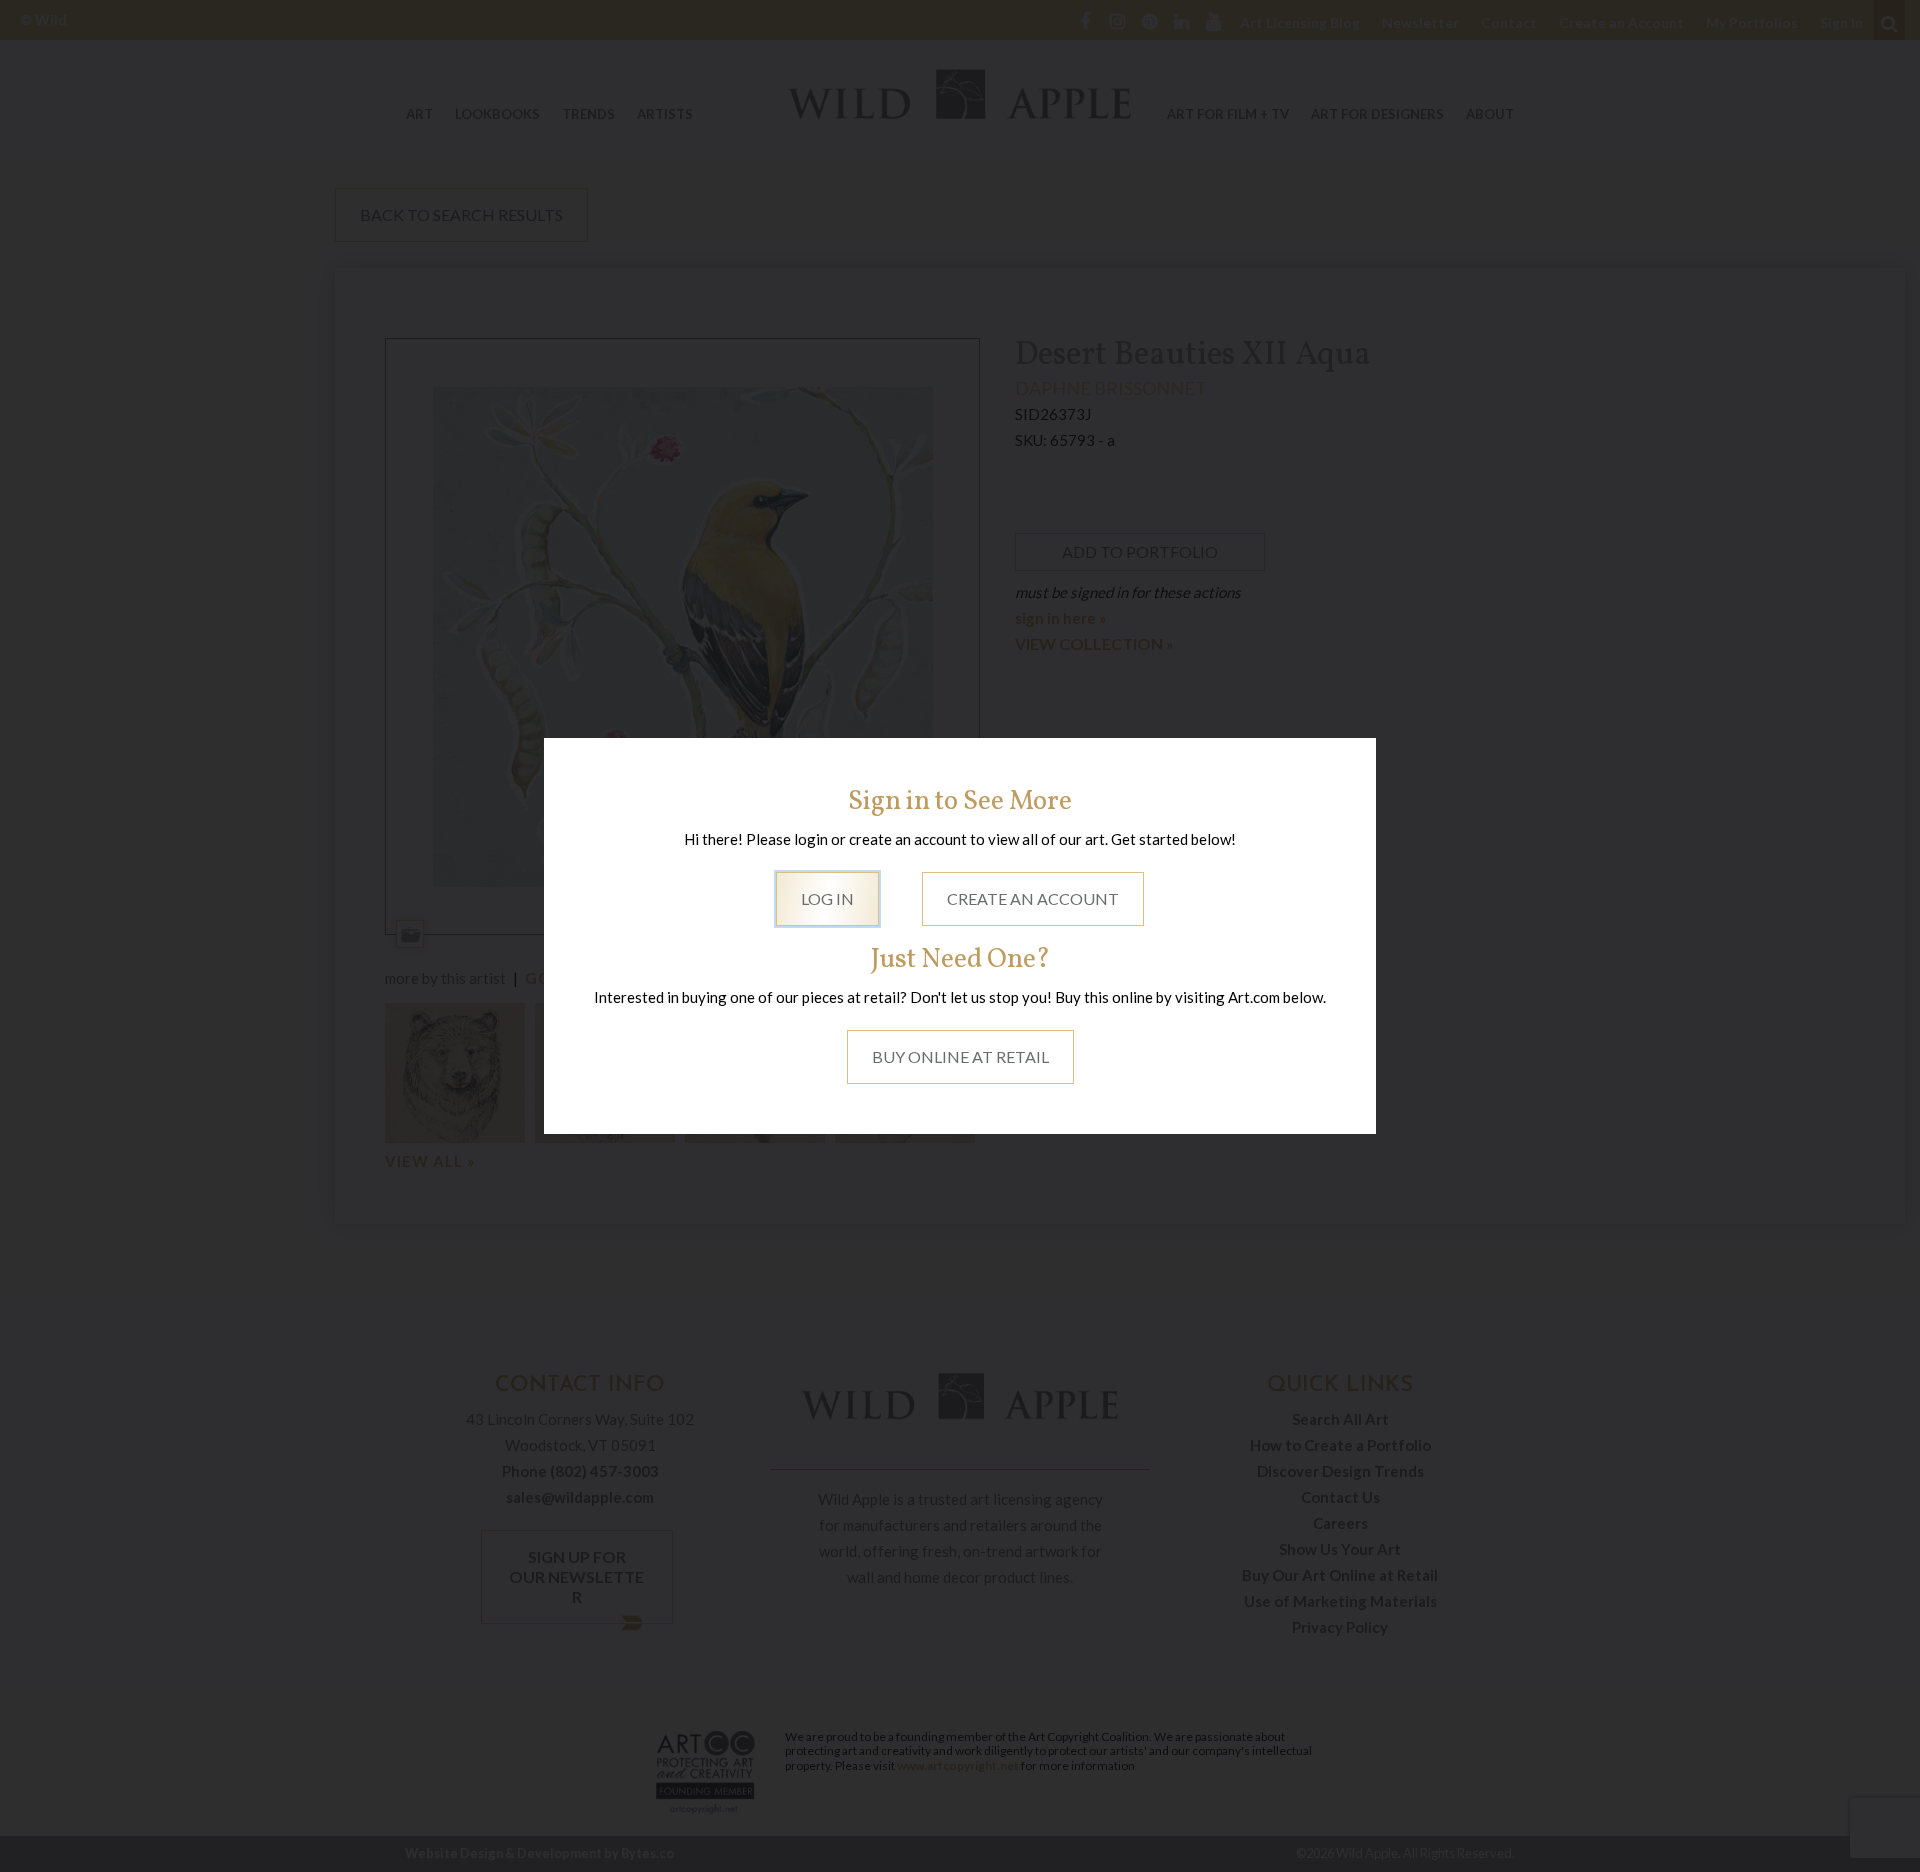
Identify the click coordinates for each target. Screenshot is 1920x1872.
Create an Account (1033, 898)
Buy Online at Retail (960, 1056)
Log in (827, 898)
